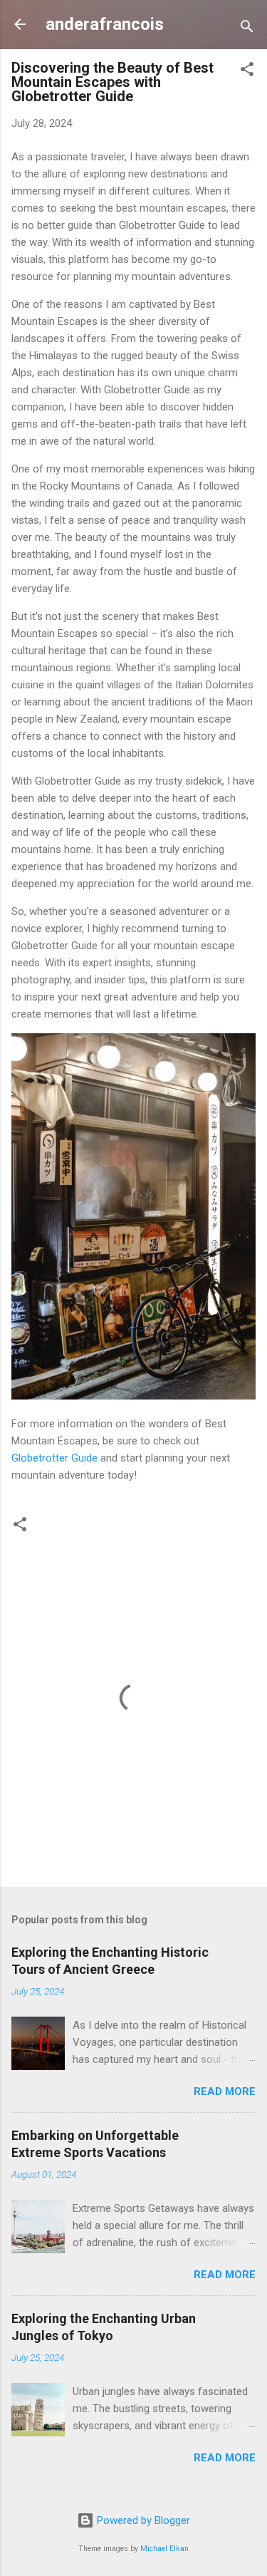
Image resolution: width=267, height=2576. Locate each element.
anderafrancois (105, 24)
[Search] (247, 29)
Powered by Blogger (142, 2520)
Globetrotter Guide (54, 1458)
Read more (225, 2091)
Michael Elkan (164, 2549)
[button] (247, 72)
